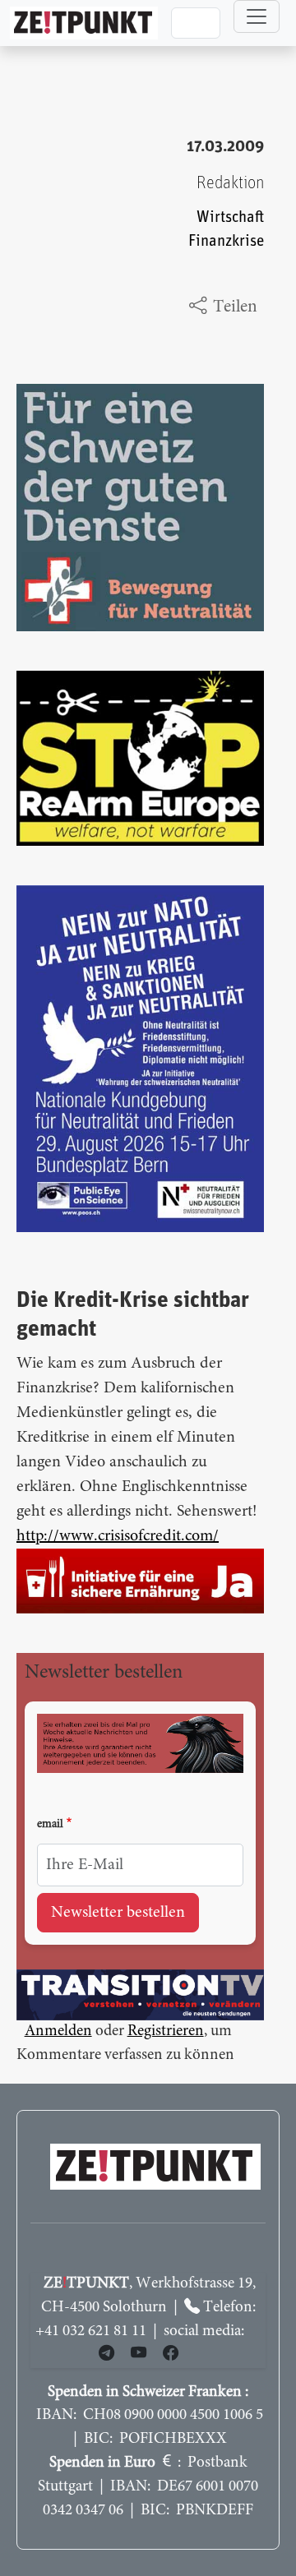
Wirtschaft (230, 217)
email (50, 1825)
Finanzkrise (226, 241)
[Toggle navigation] (257, 16)
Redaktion (230, 183)
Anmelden (58, 2031)
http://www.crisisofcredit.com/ (118, 1536)
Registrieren (166, 2031)
